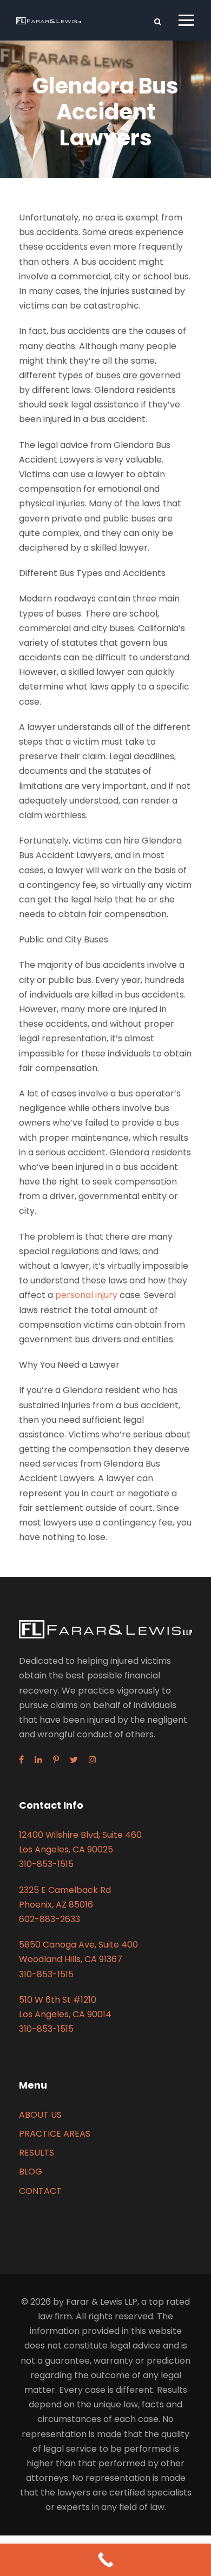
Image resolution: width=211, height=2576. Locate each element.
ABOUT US (40, 2115)
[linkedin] (38, 1760)
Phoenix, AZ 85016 (56, 1905)
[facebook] (21, 1760)
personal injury (86, 1295)
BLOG (31, 2172)
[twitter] (74, 1760)
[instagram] (93, 1760)
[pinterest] (56, 1760)
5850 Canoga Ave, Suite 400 (78, 1945)
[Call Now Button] (105, 2560)
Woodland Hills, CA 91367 (71, 1959)
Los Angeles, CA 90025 (66, 1849)
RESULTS (37, 2153)
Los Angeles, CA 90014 (65, 2014)
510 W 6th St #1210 (58, 2000)
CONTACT (40, 2191)
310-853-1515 (46, 1864)
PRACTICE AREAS (55, 2134)
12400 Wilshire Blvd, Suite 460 (80, 1835)
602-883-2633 (50, 1919)
